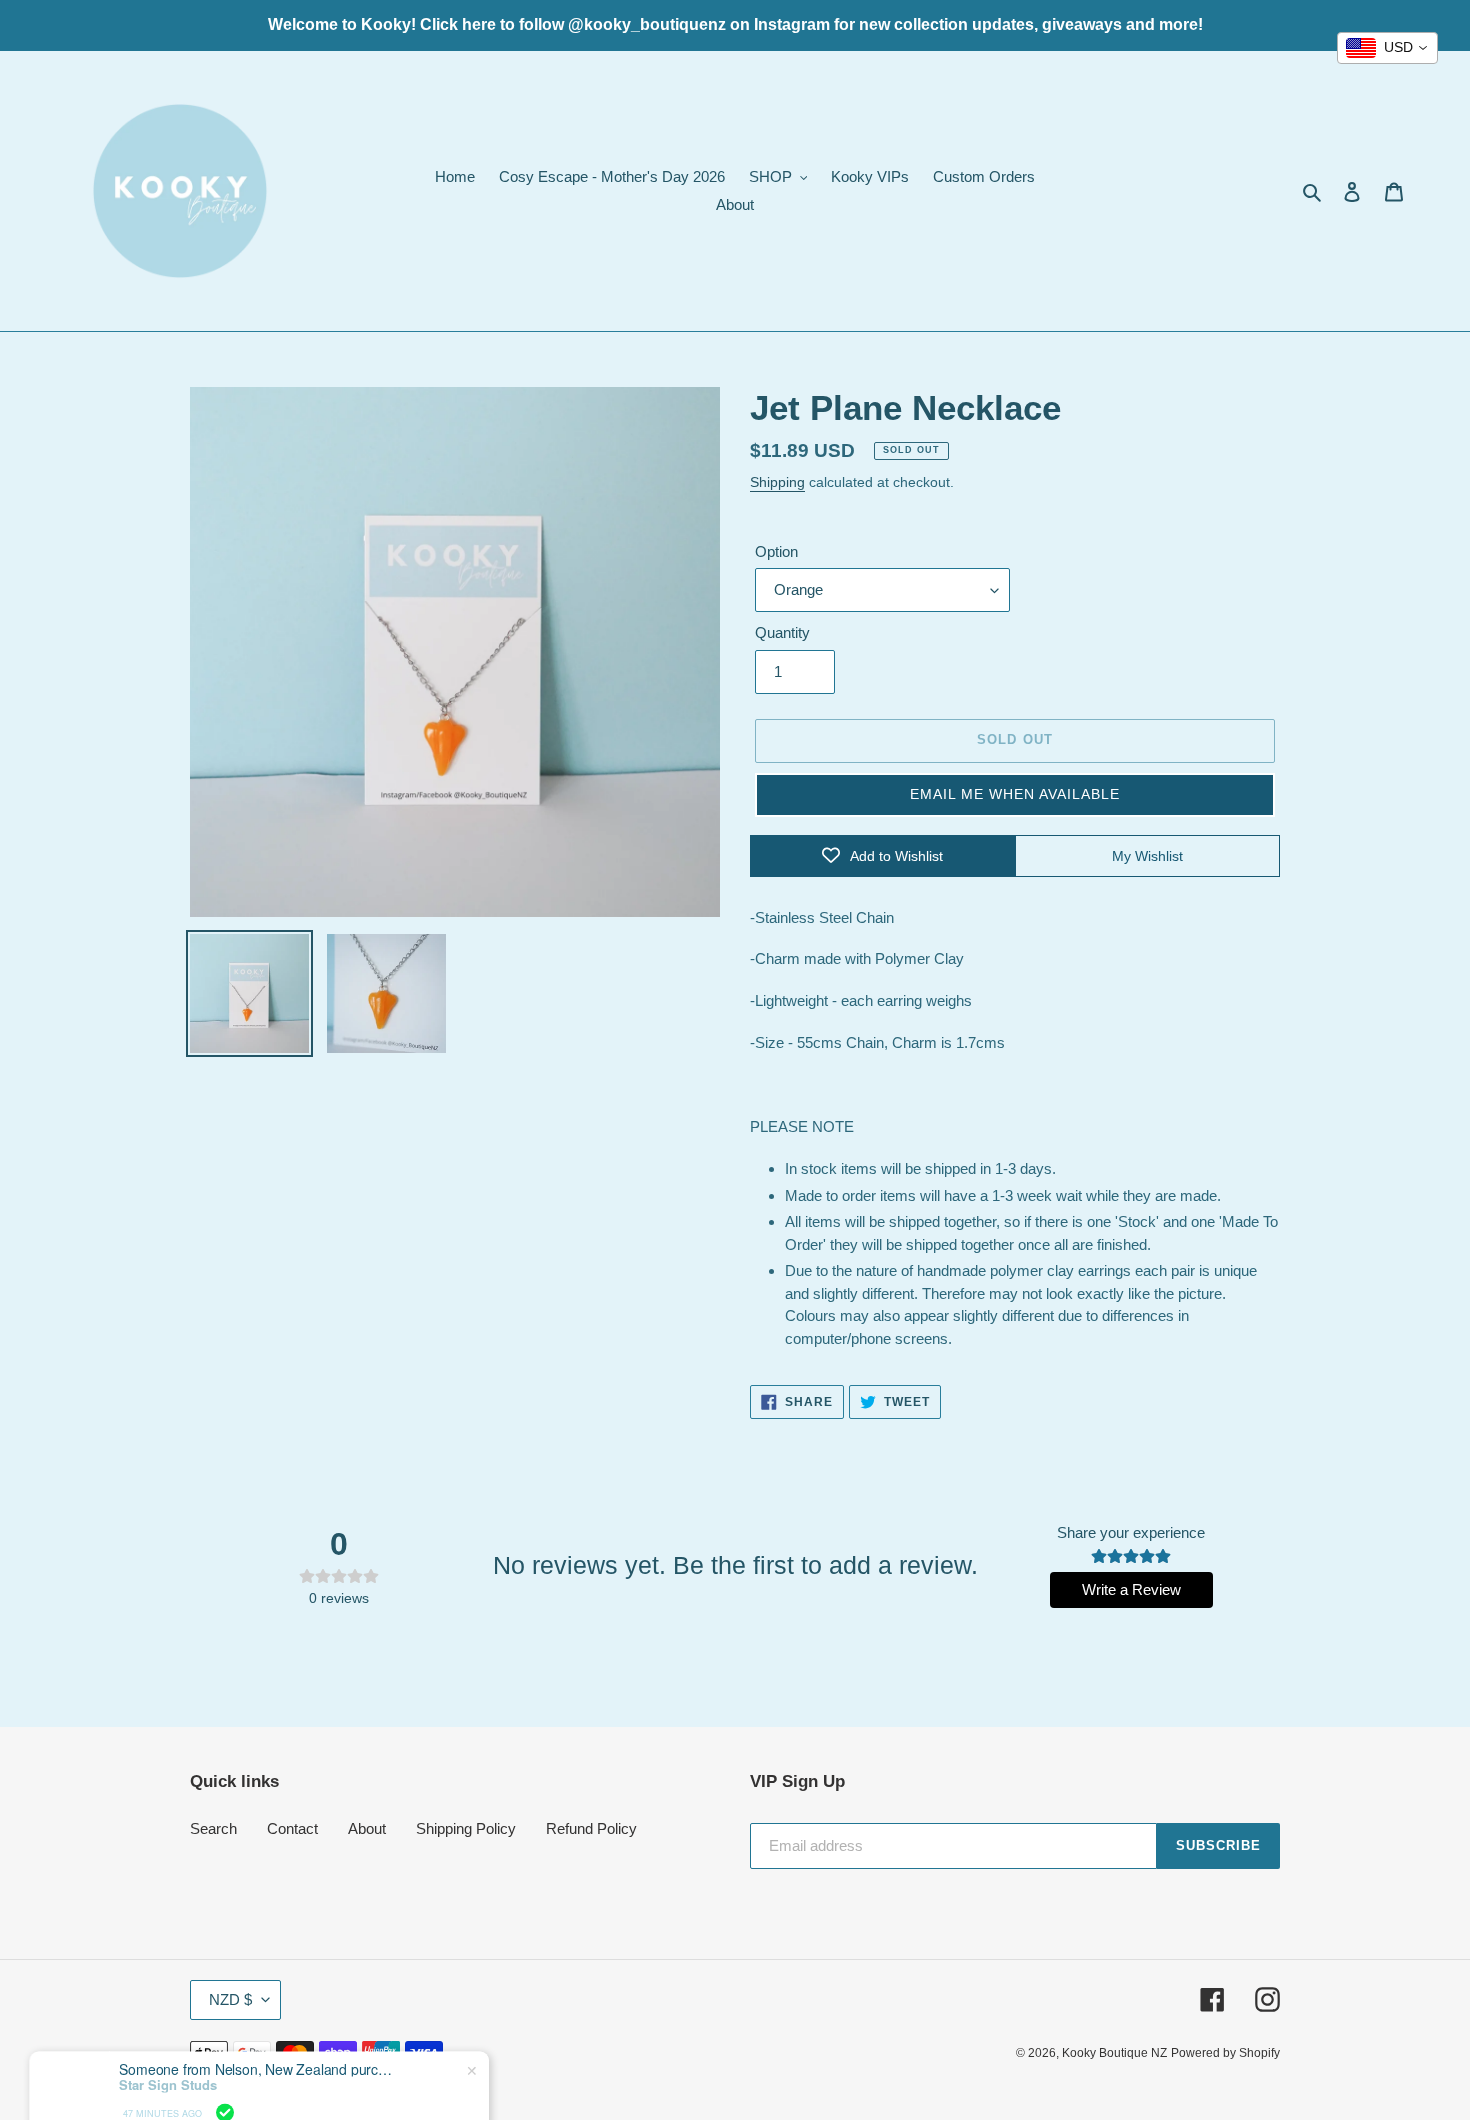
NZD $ (230, 1999)
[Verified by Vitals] (225, 2073)
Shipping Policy (466, 1828)
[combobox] (1387, 48)
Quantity (782, 632)
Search (213, 1828)
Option (776, 551)
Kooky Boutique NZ (1114, 2053)
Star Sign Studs (168, 2045)
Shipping (777, 482)
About (367, 1828)
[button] (1015, 795)
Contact (292, 1828)
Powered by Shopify (1225, 2053)
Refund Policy (591, 1828)
